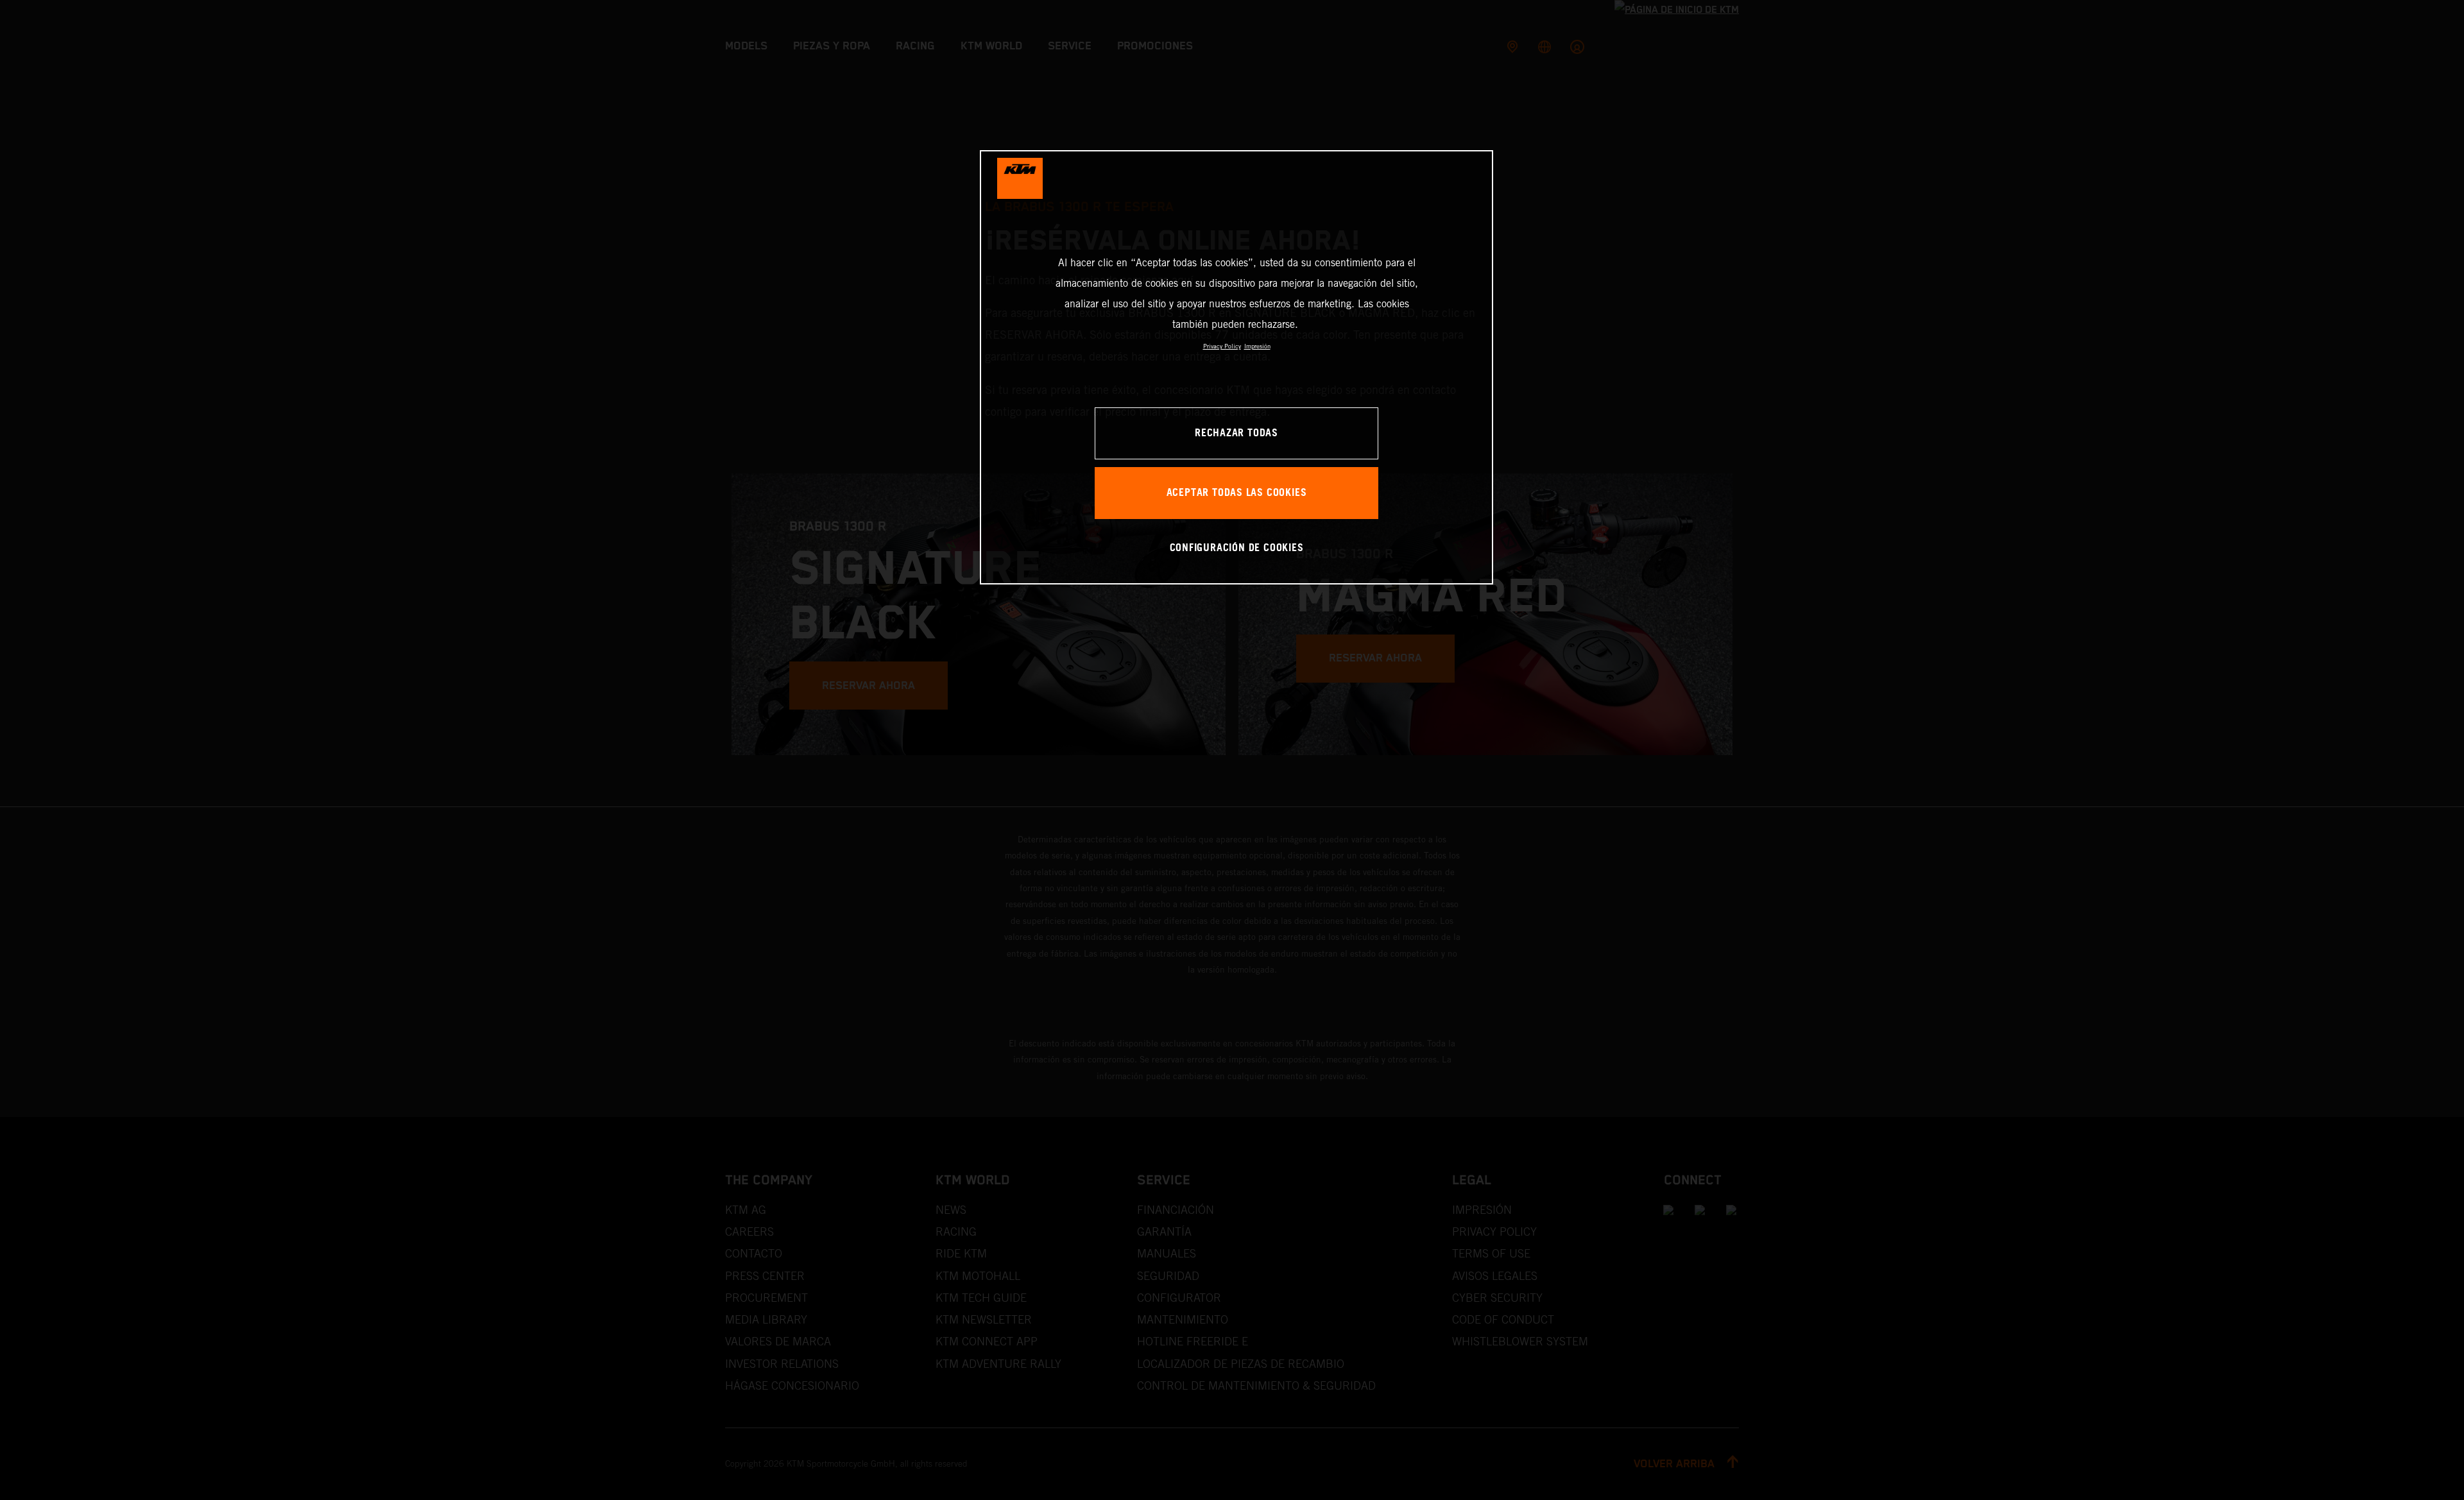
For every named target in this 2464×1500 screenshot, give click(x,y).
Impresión (1257, 346)
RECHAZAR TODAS (1236, 433)
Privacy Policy (1222, 346)
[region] (1236, 367)
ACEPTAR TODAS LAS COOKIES (1237, 493)
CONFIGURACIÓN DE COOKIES (1237, 548)
